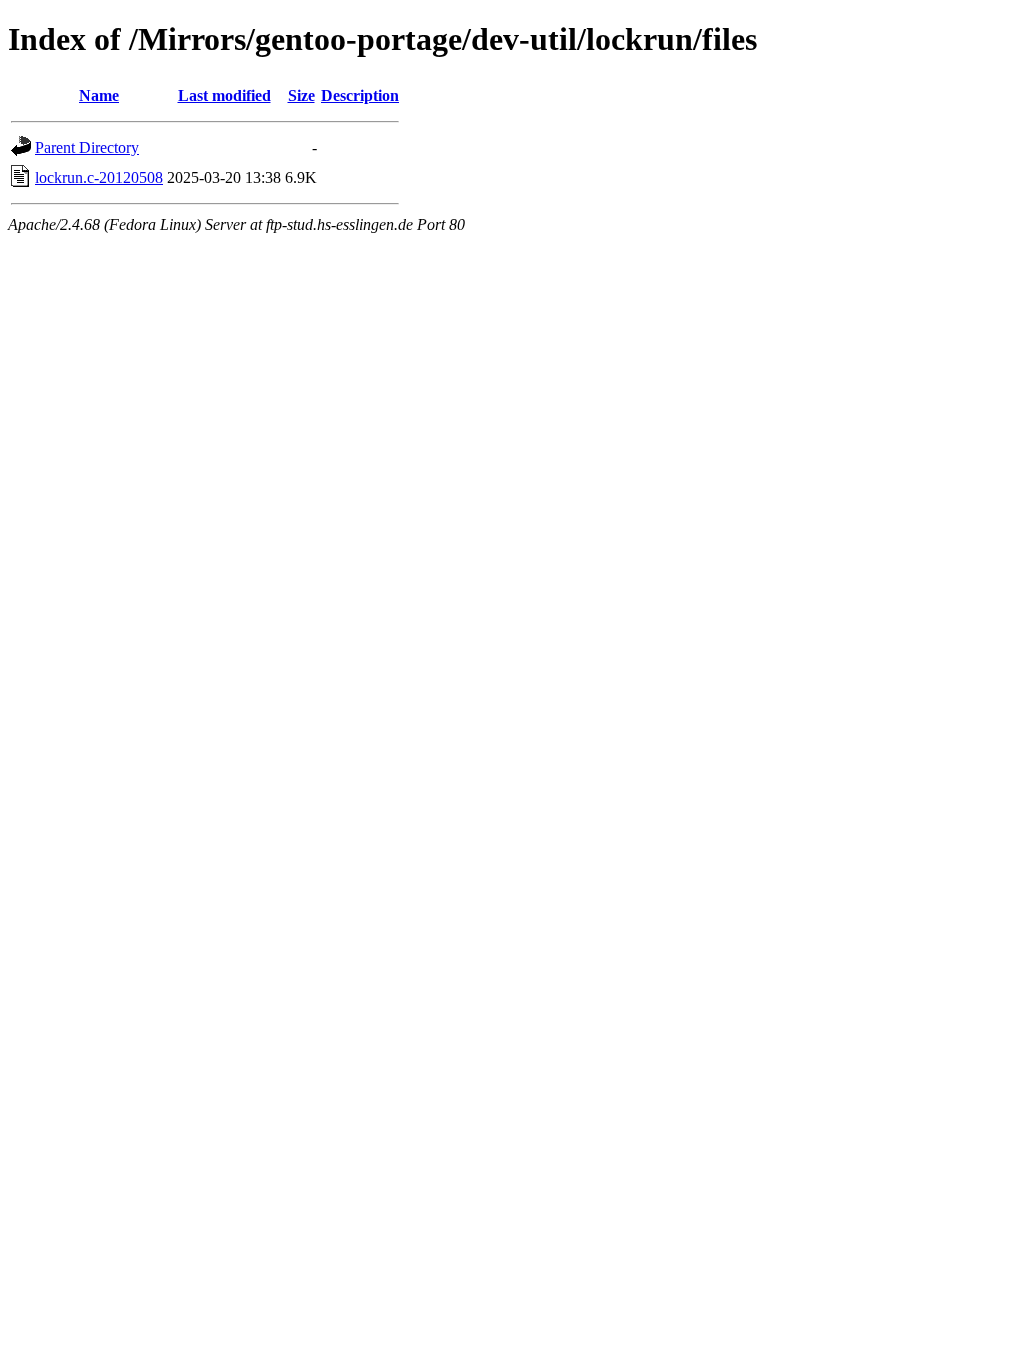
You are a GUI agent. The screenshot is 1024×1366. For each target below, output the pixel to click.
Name (99, 95)
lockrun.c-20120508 (99, 177)
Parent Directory (87, 147)
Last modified (224, 95)
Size (301, 95)
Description (360, 95)
